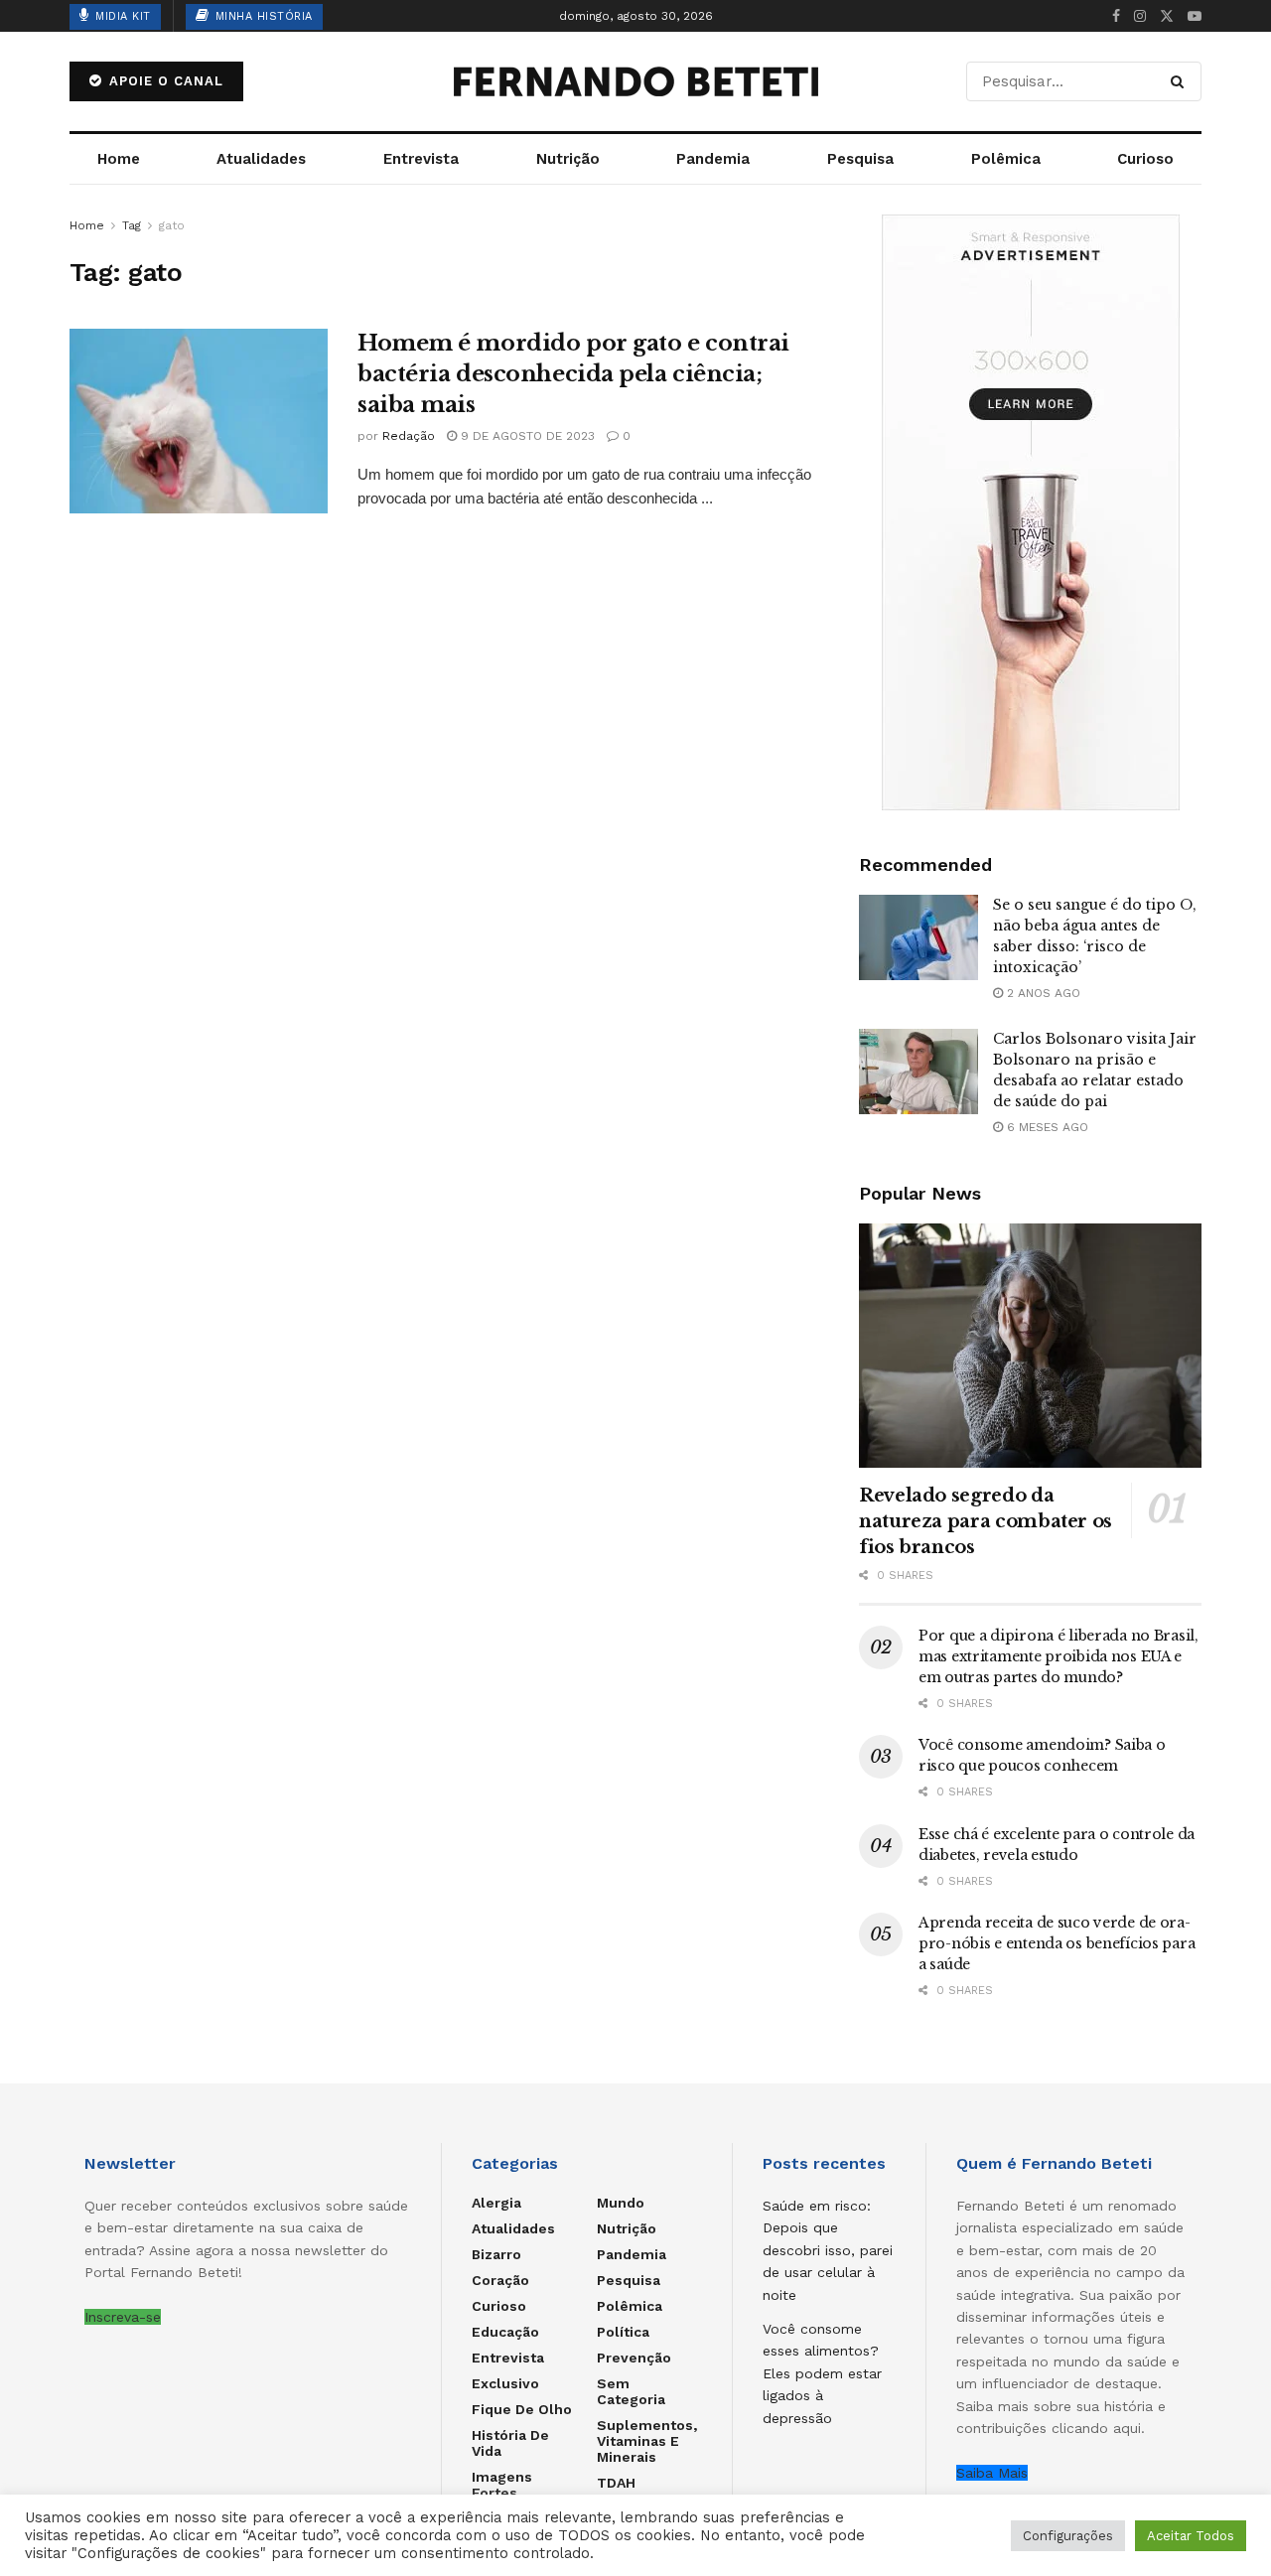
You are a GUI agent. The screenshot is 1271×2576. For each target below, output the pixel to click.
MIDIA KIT (121, 16)
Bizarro (496, 2254)
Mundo (621, 2203)
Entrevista (421, 159)
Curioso (1145, 159)
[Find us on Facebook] (1116, 16)
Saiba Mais (992, 2473)
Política (623, 2332)
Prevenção (634, 2358)
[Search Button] (1181, 81)
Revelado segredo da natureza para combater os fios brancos (986, 1521)
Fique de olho (522, 2409)
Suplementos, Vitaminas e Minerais (647, 2441)
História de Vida (510, 2443)
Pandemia (713, 159)
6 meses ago (1046, 1127)
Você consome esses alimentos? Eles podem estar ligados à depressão (822, 2373)
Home (119, 159)
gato (172, 225)
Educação (505, 2332)
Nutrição (568, 159)
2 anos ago (1042, 993)
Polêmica (1006, 159)
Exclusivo (505, 2383)
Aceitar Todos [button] (1191, 2536)
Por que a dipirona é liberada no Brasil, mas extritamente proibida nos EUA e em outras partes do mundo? (1059, 1656)
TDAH (616, 2483)
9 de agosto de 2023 (526, 436)
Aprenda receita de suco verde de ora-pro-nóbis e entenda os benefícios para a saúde (1057, 1943)
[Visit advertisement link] (1030, 512)
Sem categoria (631, 2391)
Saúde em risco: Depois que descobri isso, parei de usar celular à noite (828, 2250)
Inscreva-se (123, 2317)
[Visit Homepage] (635, 81)
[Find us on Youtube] (1195, 16)
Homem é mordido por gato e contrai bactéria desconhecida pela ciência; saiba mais (573, 374)
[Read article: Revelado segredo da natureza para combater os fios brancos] (1030, 1346)
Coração (500, 2280)
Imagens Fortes (502, 2485)
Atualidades (261, 159)
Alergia (496, 2203)
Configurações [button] (1068, 2536)
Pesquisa (860, 159)
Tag (132, 225)
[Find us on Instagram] (1140, 16)
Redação (409, 436)
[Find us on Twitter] (1167, 16)
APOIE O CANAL (164, 81)
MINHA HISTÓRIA (262, 16)
